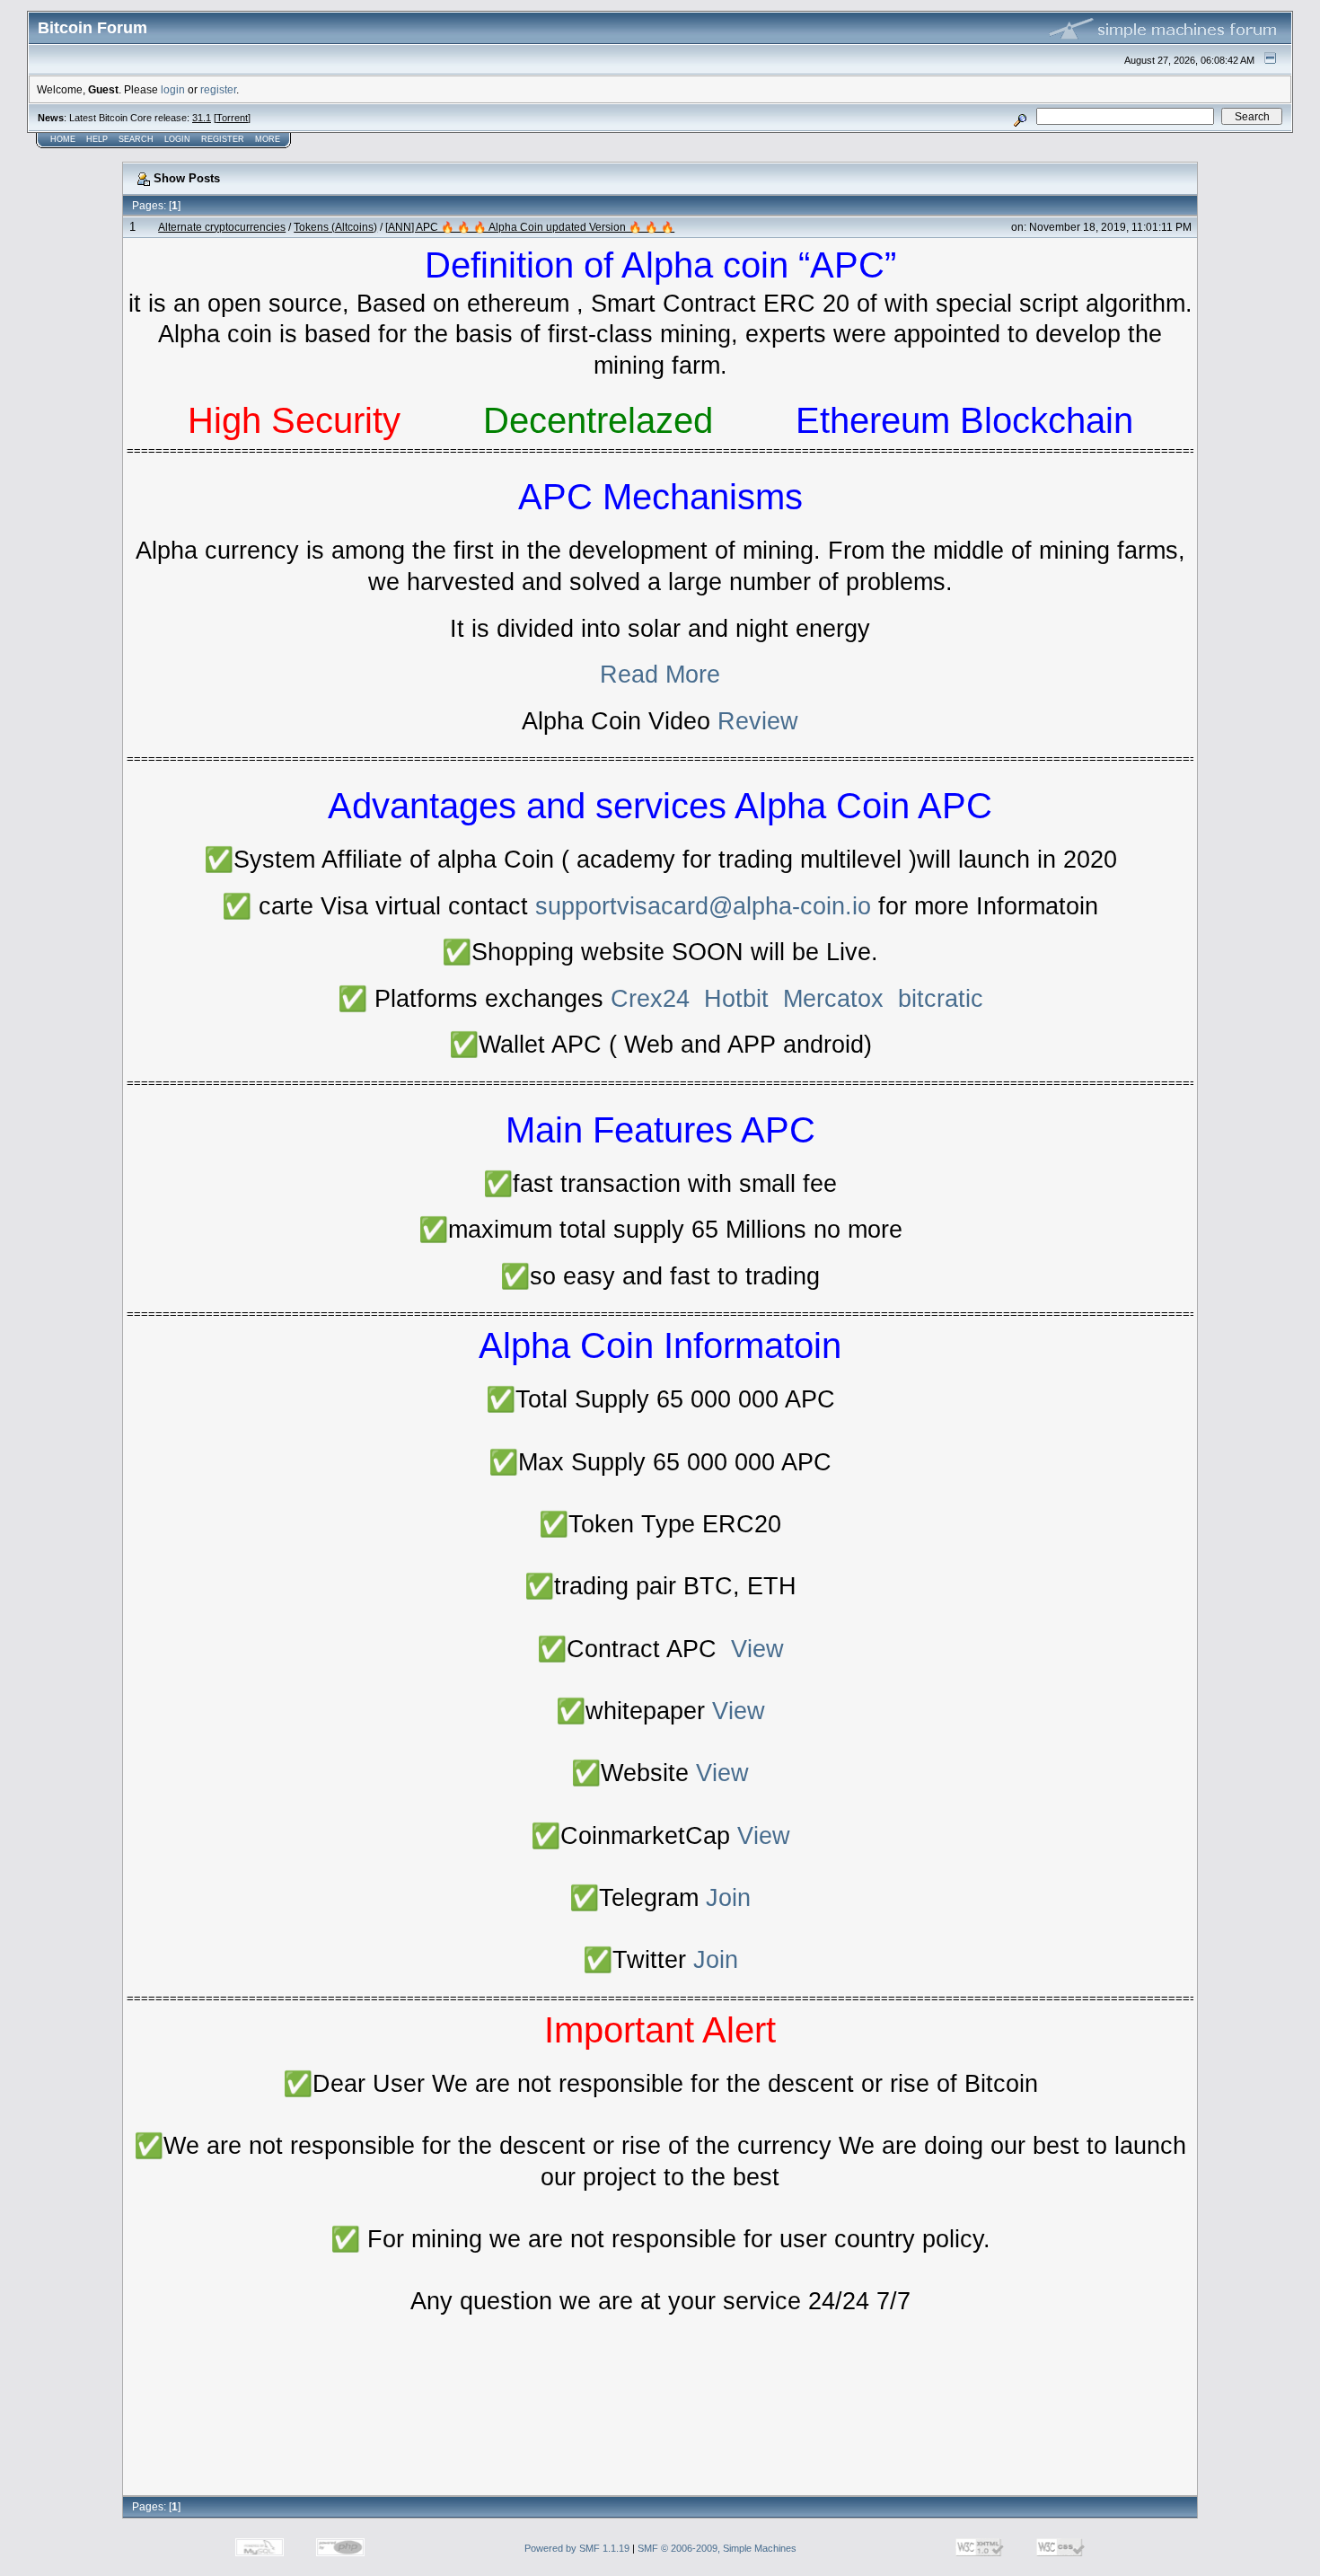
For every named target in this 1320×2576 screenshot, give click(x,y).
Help (97, 139)
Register (223, 139)
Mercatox (833, 999)
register (218, 89)
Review (758, 721)
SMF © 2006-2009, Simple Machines (717, 2548)
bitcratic (941, 999)
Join (728, 1898)
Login (177, 139)
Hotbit (736, 999)
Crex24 (650, 999)
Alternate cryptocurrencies (222, 227)
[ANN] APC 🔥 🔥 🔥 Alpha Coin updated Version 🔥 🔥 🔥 (530, 227)
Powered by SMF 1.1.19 (577, 2548)
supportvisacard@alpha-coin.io (703, 906)
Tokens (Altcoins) (335, 227)
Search (136, 139)
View (757, 1649)
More (268, 139)
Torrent (232, 118)
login (173, 89)
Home (63, 139)
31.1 (202, 118)
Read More (660, 675)
